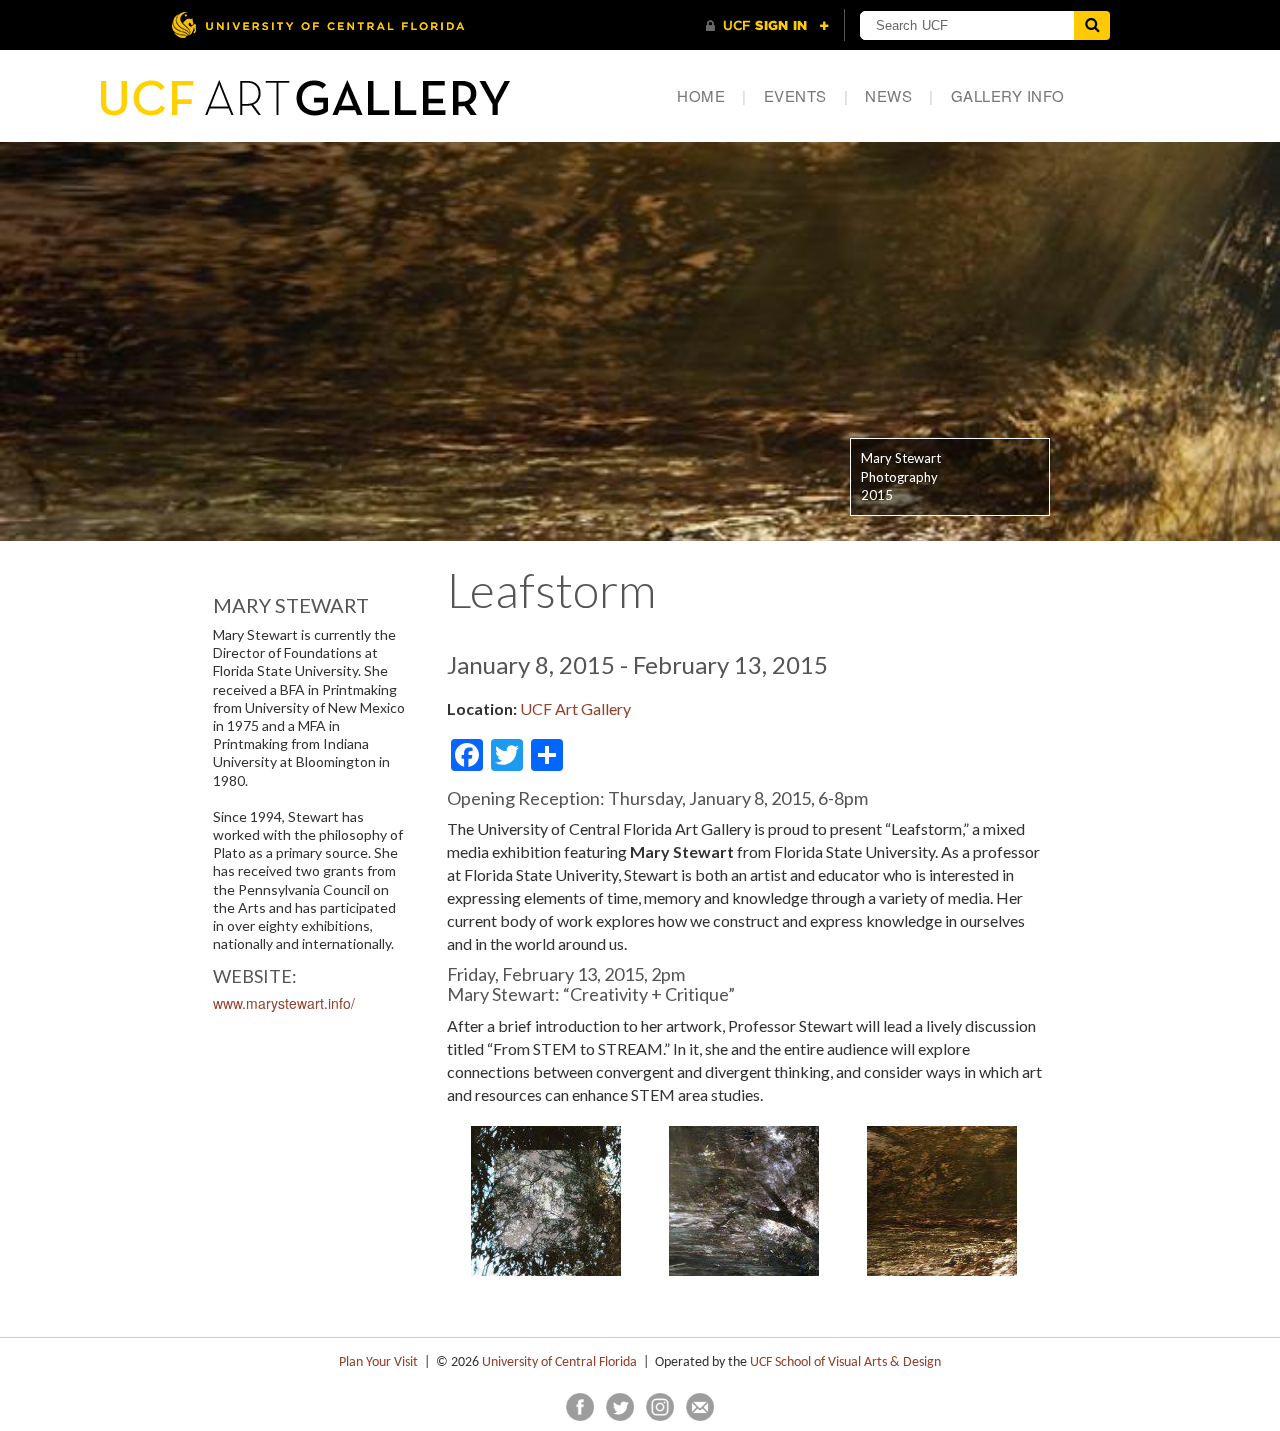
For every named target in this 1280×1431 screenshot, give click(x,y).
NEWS (899, 95)
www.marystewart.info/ (284, 1003)
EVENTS (806, 95)
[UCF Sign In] (767, 26)
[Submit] (1092, 25)
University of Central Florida (559, 1362)
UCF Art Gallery (575, 708)
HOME (712, 95)
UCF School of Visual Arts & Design (845, 1362)
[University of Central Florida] (318, 24)
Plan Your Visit (378, 1362)
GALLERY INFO (1008, 95)
